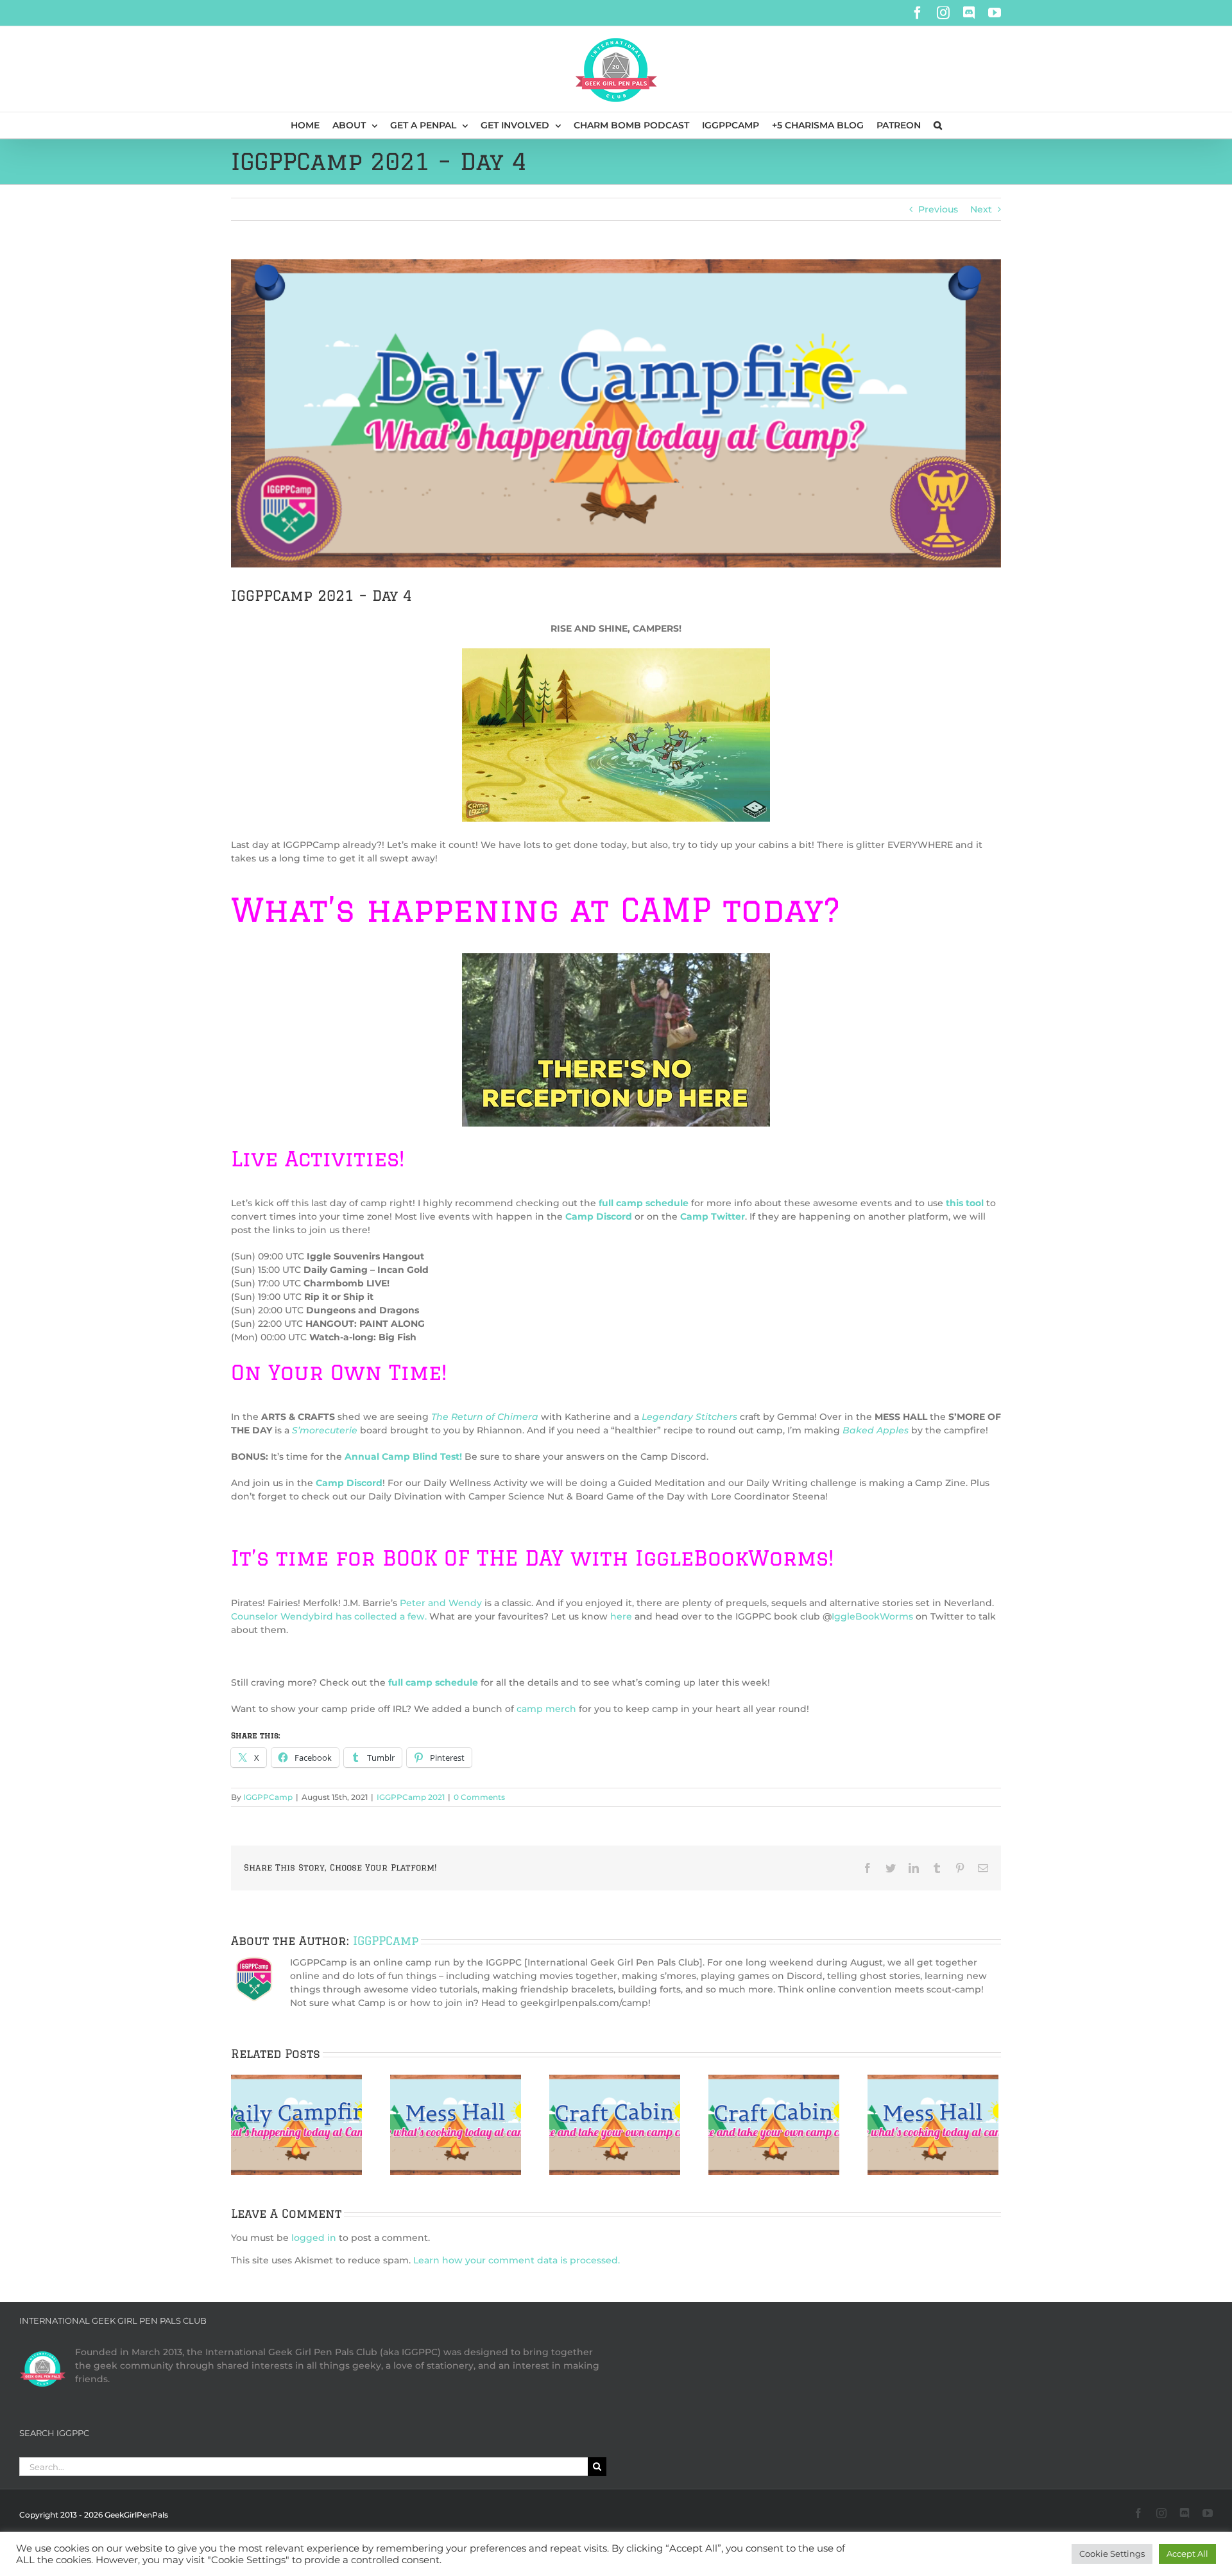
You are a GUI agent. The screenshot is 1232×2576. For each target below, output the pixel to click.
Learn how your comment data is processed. (517, 2260)
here (621, 1616)
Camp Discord (349, 1483)
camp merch (546, 1709)
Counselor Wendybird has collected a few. (329, 1616)
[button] (938, 125)
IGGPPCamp (268, 1797)
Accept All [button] (1187, 2554)
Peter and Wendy (441, 1603)
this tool (965, 1203)
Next (981, 209)
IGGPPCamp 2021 (411, 1797)
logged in (314, 2238)
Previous (938, 209)
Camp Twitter (713, 1216)
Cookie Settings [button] (1112, 2554)
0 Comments (479, 1797)
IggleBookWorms (872, 1616)
